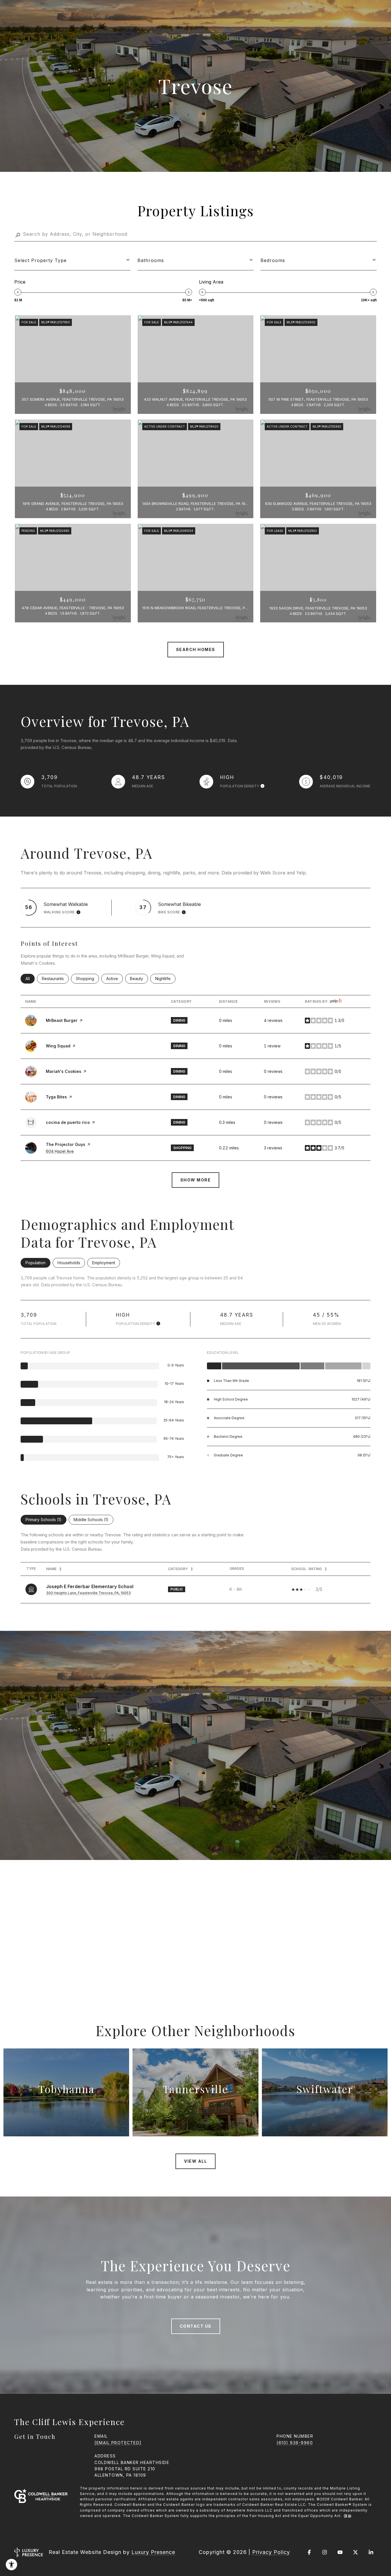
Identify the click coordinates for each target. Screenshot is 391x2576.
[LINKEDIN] (371, 2552)
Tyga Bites (56, 1097)
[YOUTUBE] (340, 2552)
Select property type (41, 260)
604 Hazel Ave (60, 1151)
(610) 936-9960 (295, 2443)
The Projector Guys (66, 1144)
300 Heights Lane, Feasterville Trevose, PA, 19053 (88, 1593)
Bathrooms (151, 260)
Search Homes (196, 649)
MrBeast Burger (62, 1020)
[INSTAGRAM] (325, 2552)
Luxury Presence (153, 2552)
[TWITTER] (356, 2552)
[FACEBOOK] (309, 2552)
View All (195, 2161)
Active (114, 979)
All (30, 979)
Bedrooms (273, 260)
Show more (196, 1180)
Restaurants (55, 979)
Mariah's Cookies (64, 1071)
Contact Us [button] (196, 2326)
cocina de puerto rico (68, 1122)
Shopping (87, 979)
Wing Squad (58, 1046)
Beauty (139, 979)
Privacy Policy (271, 2552)
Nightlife (165, 979)
